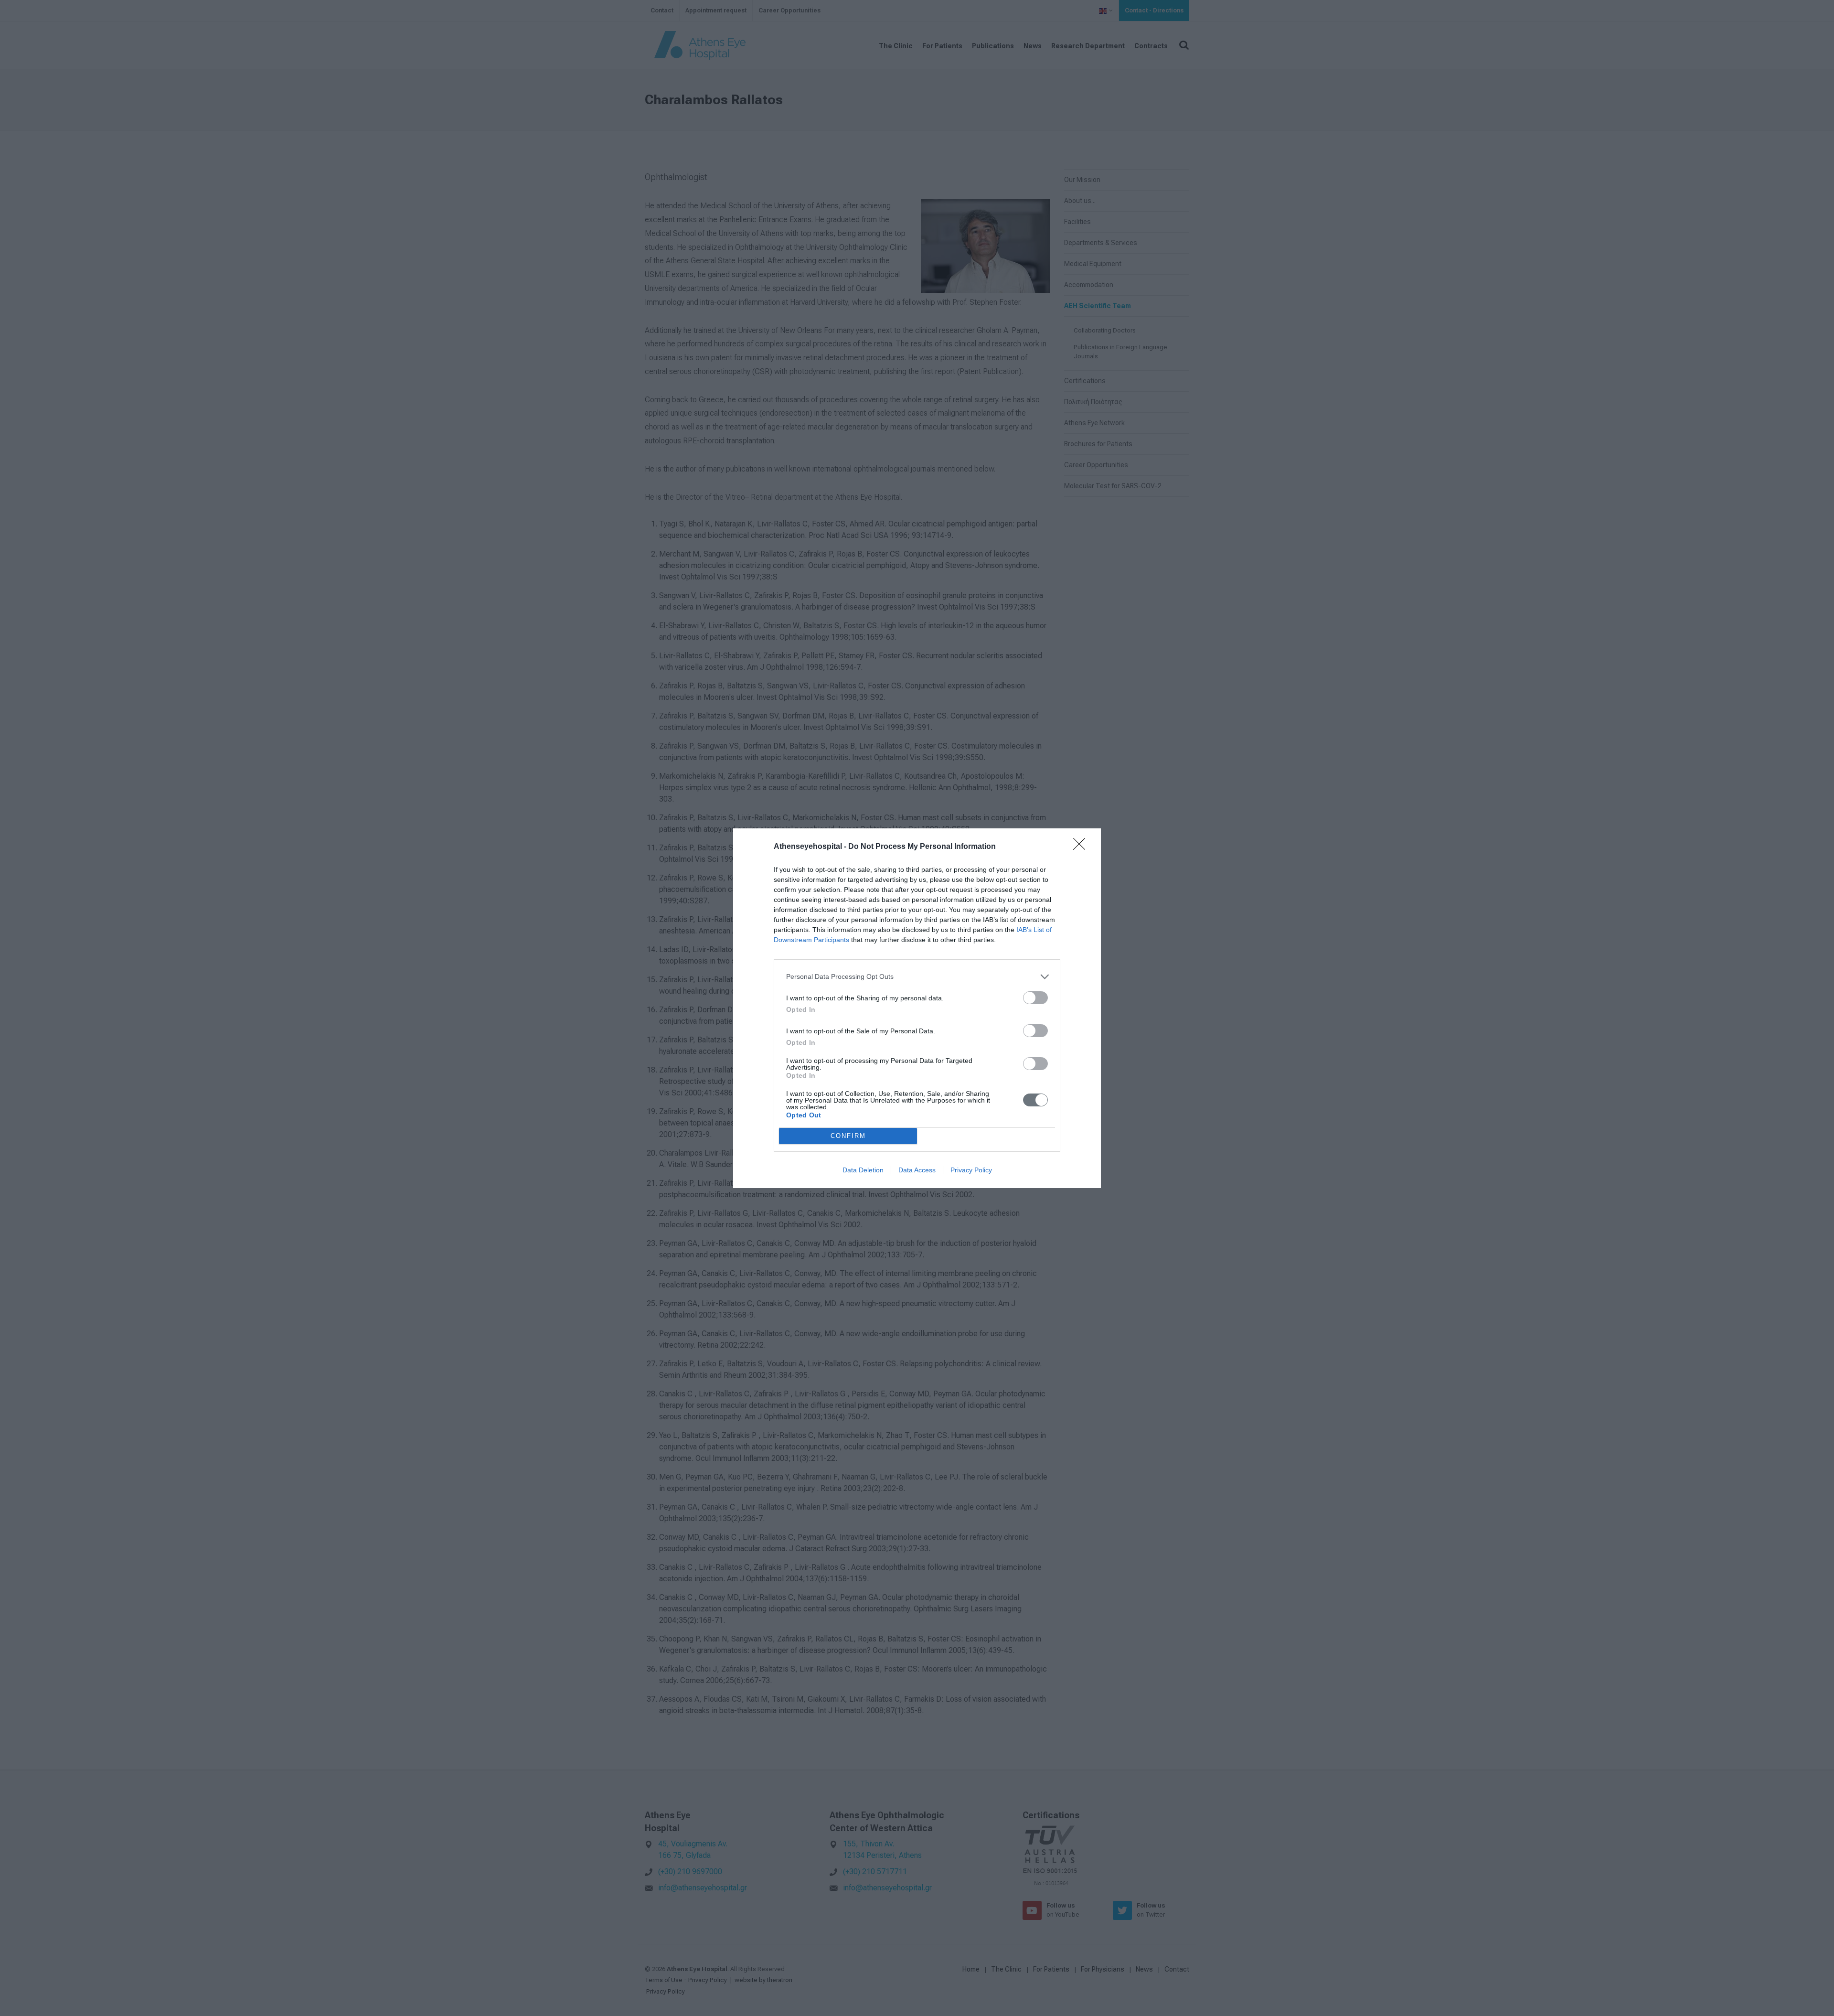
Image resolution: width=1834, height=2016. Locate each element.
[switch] (1035, 998)
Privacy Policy (971, 1170)
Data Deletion (863, 1170)
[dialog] (917, 1008)
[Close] (1082, 847)
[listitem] (917, 977)
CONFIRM (848, 1136)
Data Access (917, 1170)
